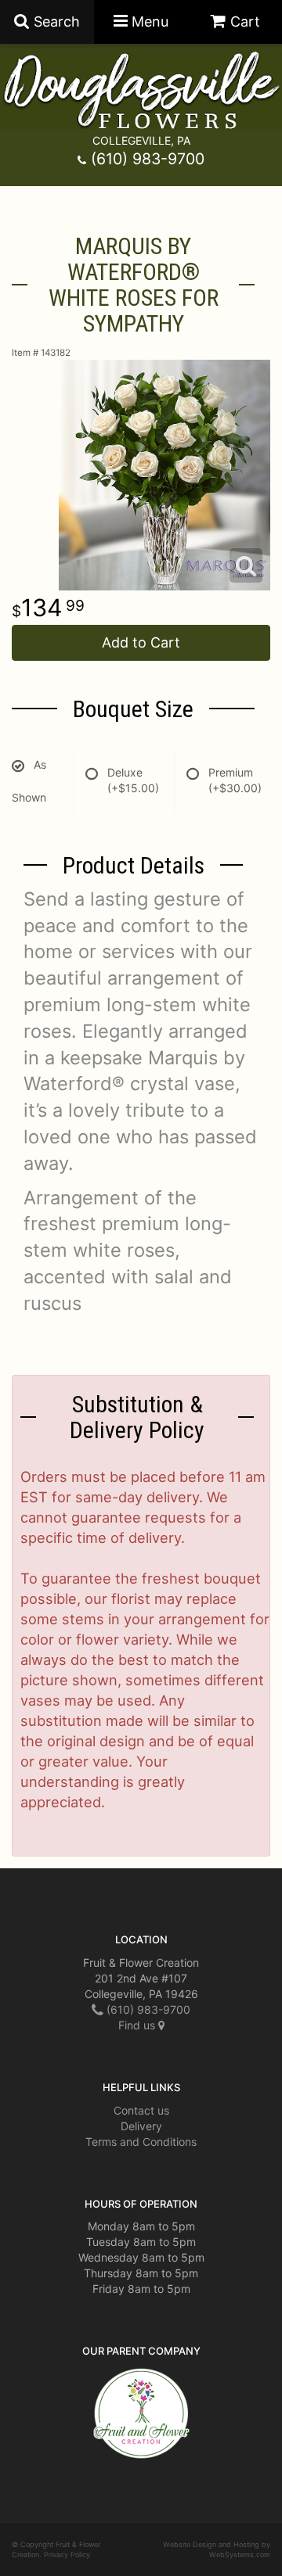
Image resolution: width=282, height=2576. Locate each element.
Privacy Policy (67, 2554)
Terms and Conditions (141, 2142)
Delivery (141, 2126)
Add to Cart (141, 642)
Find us (138, 2025)
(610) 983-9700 (148, 159)
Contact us (141, 2110)
